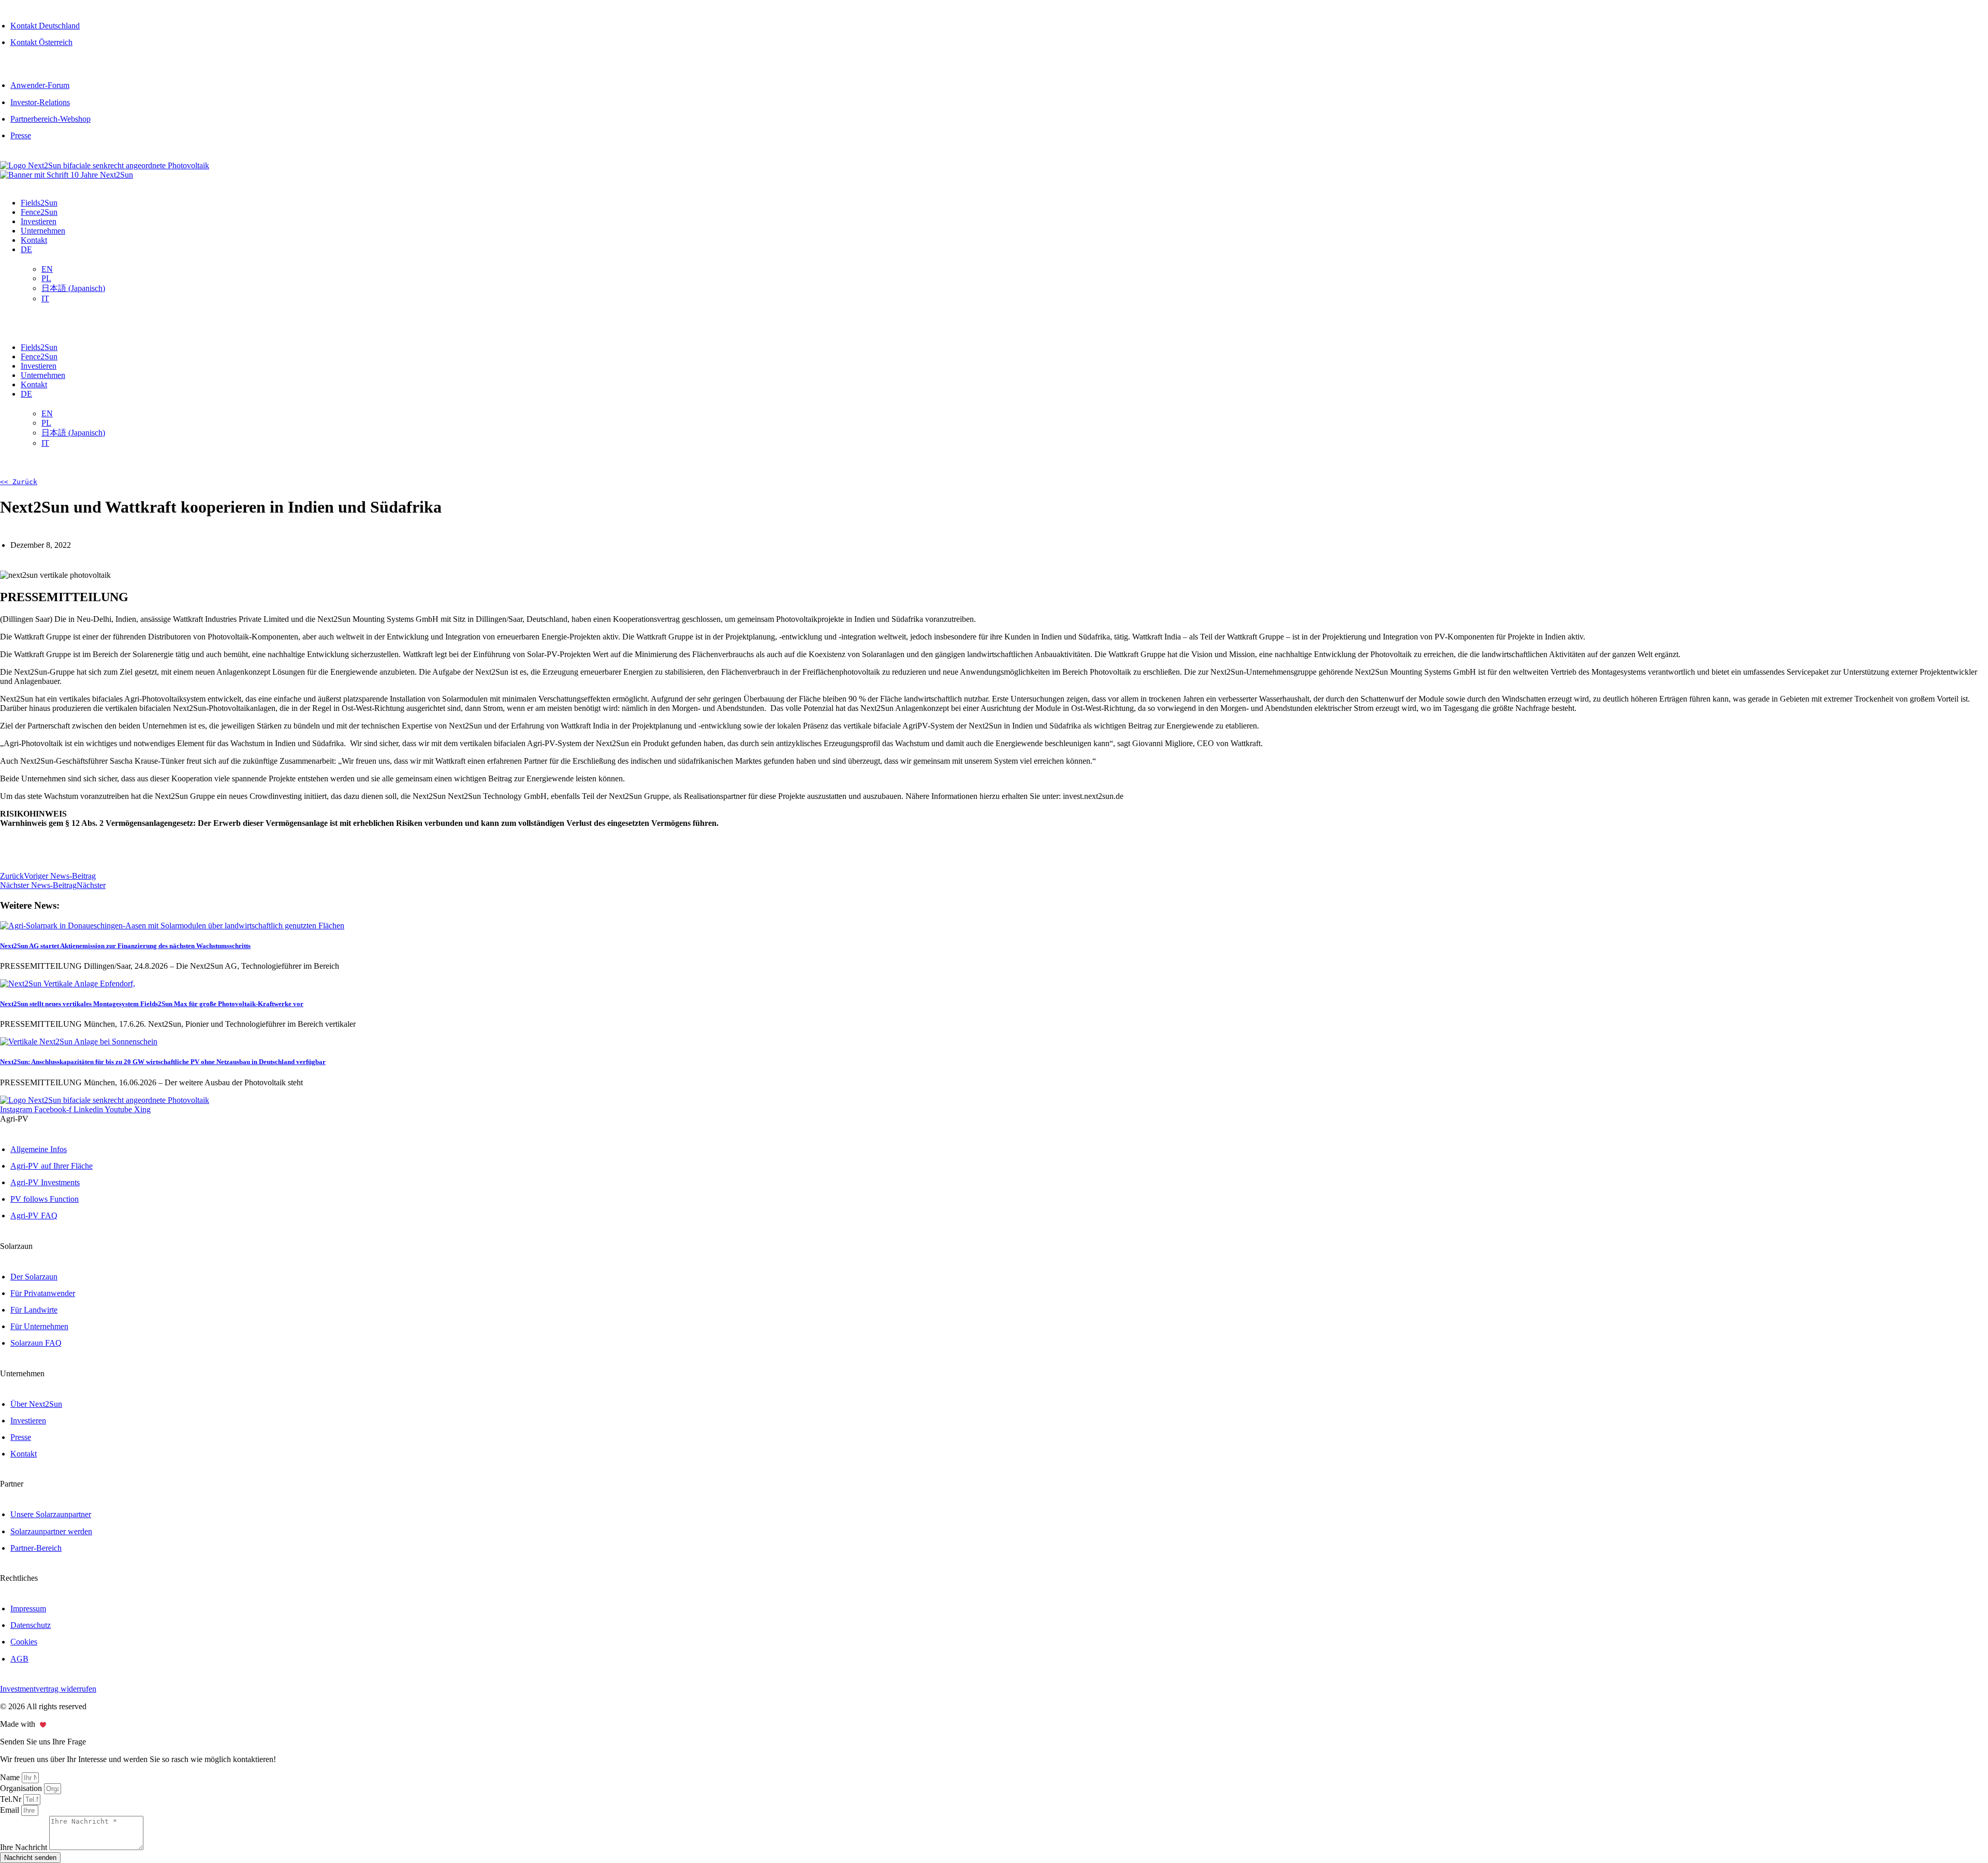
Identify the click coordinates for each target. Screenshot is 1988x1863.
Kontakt (34, 240)
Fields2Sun (39, 203)
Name (11, 1777)
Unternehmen (43, 231)
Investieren (39, 221)
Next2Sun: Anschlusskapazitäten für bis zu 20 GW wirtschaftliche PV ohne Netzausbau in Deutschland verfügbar (163, 1062)
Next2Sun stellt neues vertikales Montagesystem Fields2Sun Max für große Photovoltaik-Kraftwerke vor (152, 1004)
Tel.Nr (12, 1799)
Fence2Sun (39, 212)
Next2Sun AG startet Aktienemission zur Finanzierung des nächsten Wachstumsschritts (125, 946)
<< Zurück (19, 482)
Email (11, 1810)
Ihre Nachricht (25, 1847)
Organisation (22, 1788)
